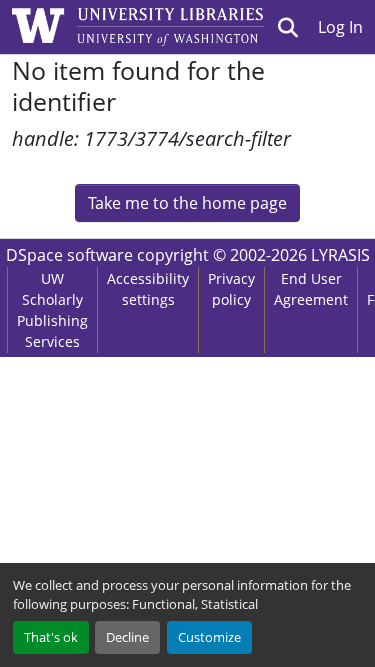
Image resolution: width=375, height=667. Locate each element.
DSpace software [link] (69, 255)
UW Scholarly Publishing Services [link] (52, 310)
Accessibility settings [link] (148, 289)
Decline (127, 637)
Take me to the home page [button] (187, 203)
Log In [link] (340, 27)
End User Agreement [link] (311, 289)
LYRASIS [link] (340, 255)
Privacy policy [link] (231, 289)
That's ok (51, 637)
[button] (288, 27)
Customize (209, 637)
